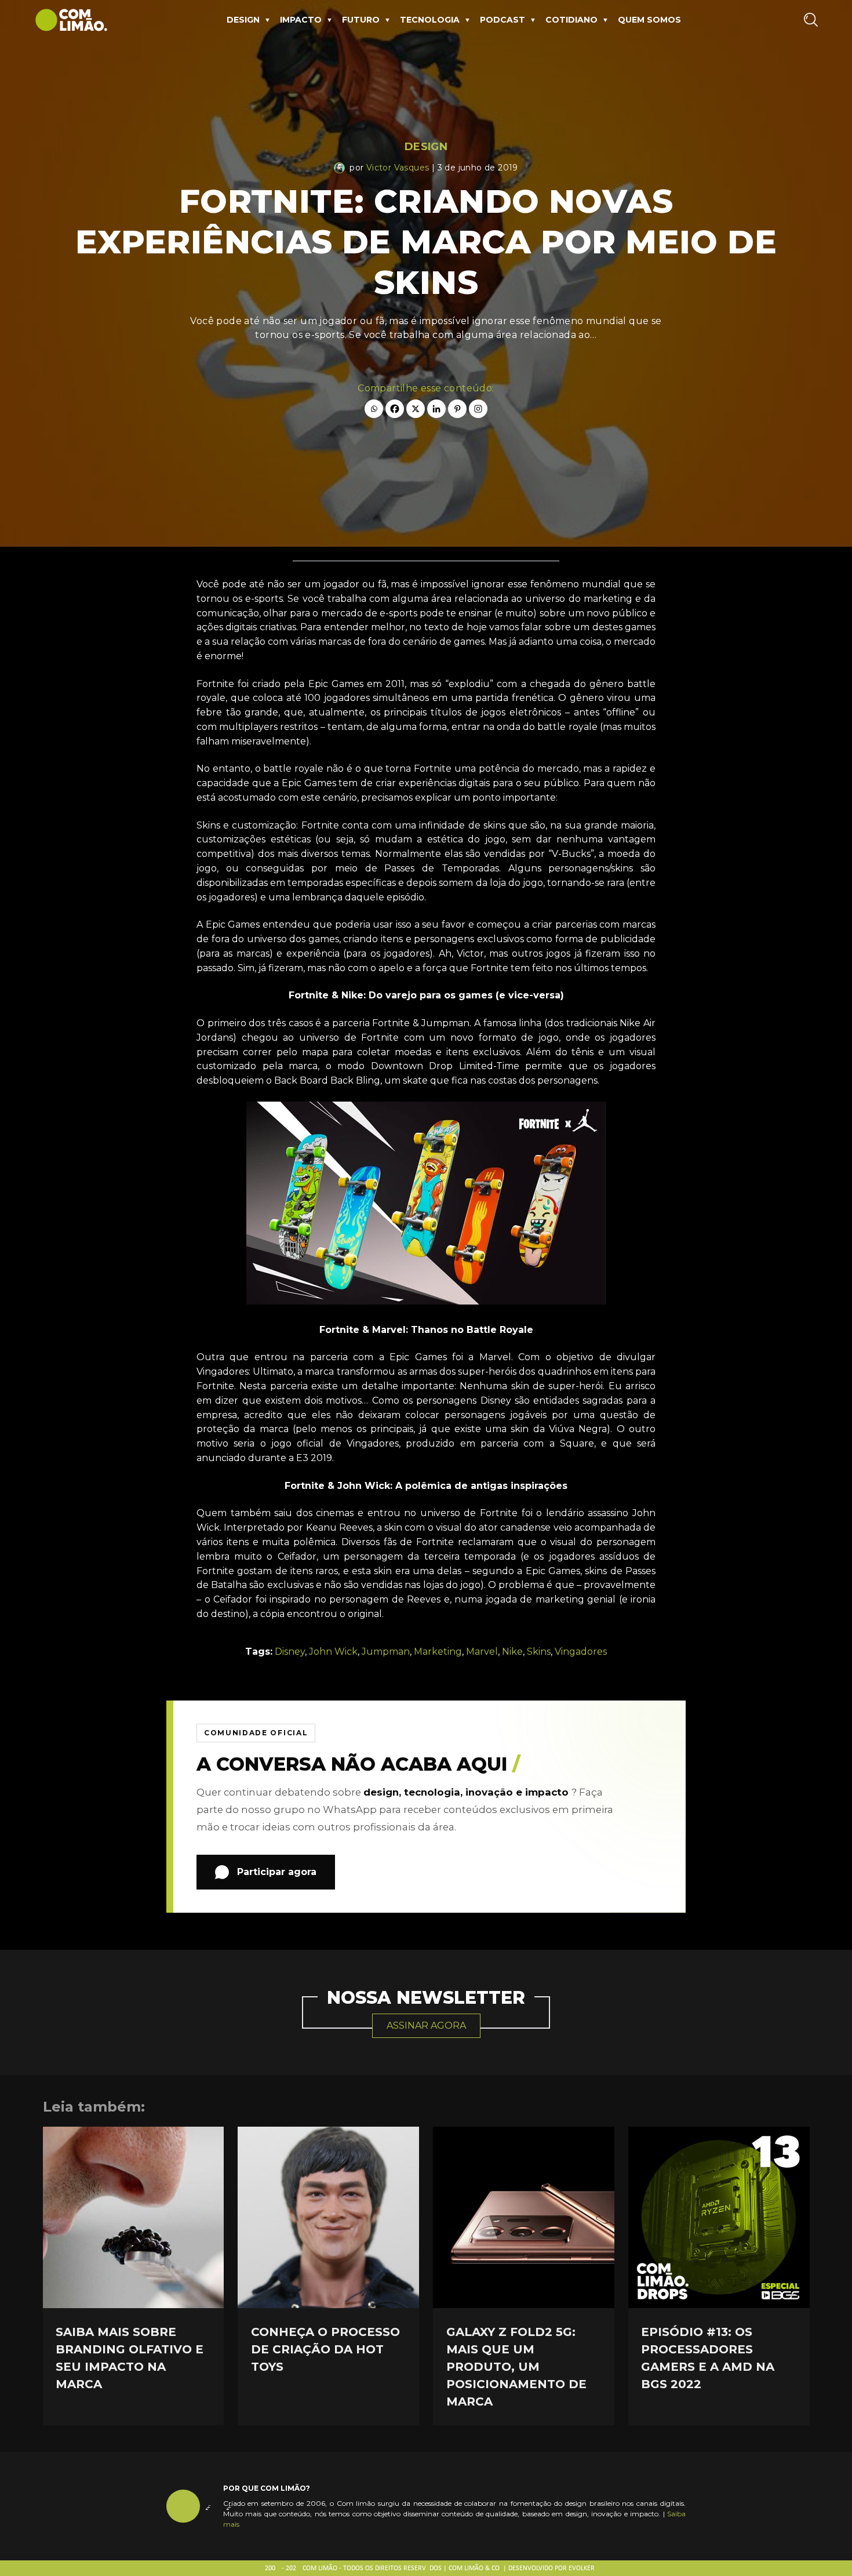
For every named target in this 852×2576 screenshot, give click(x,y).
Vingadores (581, 1652)
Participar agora (277, 1872)
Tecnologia (430, 20)
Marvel (482, 1652)
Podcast (503, 20)
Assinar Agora (426, 2025)
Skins (539, 1652)
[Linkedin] (436, 409)
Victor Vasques (398, 168)
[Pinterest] (457, 409)
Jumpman (386, 1652)
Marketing (438, 1652)
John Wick (333, 1652)
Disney (290, 1652)
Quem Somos (649, 20)
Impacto (301, 20)
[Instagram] (478, 409)
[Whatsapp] (374, 409)
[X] (416, 409)
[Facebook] (395, 409)
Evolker (582, 2568)
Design (243, 20)
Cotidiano (571, 20)
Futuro (361, 20)
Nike (512, 1652)
